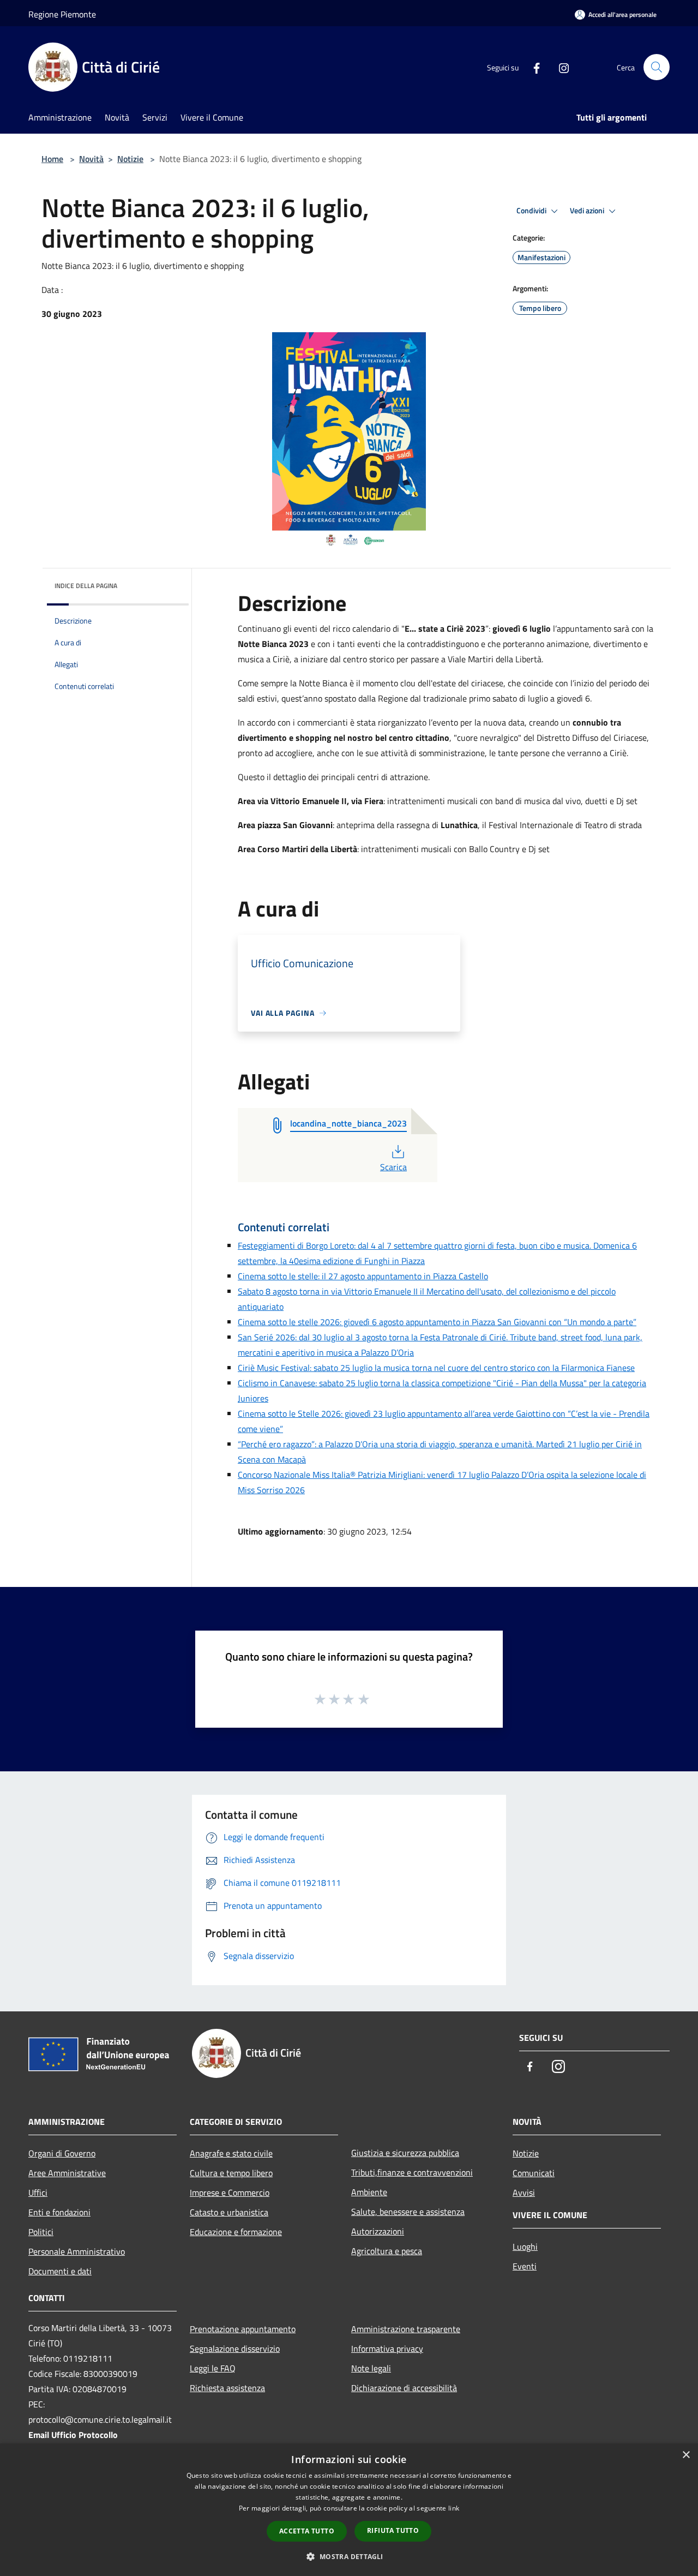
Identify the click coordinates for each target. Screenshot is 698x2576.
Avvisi (524, 2192)
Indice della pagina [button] (86, 586)
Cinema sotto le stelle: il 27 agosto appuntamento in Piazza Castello (363, 1276)
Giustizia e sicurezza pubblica (405, 2153)
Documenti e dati (60, 2271)
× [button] (686, 2455)
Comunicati (534, 2173)
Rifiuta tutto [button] (393, 2530)
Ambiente (369, 2192)
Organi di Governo (62, 2153)
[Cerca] (657, 67)
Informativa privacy (387, 2349)
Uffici (38, 2192)
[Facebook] (532, 67)
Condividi (532, 211)
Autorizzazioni (378, 2231)
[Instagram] (559, 67)
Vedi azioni (588, 211)
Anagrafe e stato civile (231, 2153)
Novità (91, 159)
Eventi (525, 2266)
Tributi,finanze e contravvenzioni (412, 2172)
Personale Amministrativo (77, 2251)
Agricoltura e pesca (387, 2251)
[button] (349, 2556)
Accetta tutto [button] (307, 2531)
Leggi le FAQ (213, 2368)
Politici (41, 2232)
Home (52, 159)
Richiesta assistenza (227, 2388)
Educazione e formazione (236, 2232)
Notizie (130, 159)
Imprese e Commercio (230, 2192)
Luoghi (525, 2246)
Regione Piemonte (62, 14)
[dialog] (349, 2510)
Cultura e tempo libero (231, 2173)
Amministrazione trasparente (406, 2329)
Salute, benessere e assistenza (408, 2212)
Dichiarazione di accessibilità (404, 2388)
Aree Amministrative (67, 2173)
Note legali (371, 2368)
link (454, 2508)
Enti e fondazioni (59, 2212)
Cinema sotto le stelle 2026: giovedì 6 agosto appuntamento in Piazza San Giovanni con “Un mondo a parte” (437, 1322)
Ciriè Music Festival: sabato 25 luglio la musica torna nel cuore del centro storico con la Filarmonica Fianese (436, 1368)
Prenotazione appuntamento (243, 2329)
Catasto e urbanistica (229, 2212)
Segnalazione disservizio (235, 2349)
